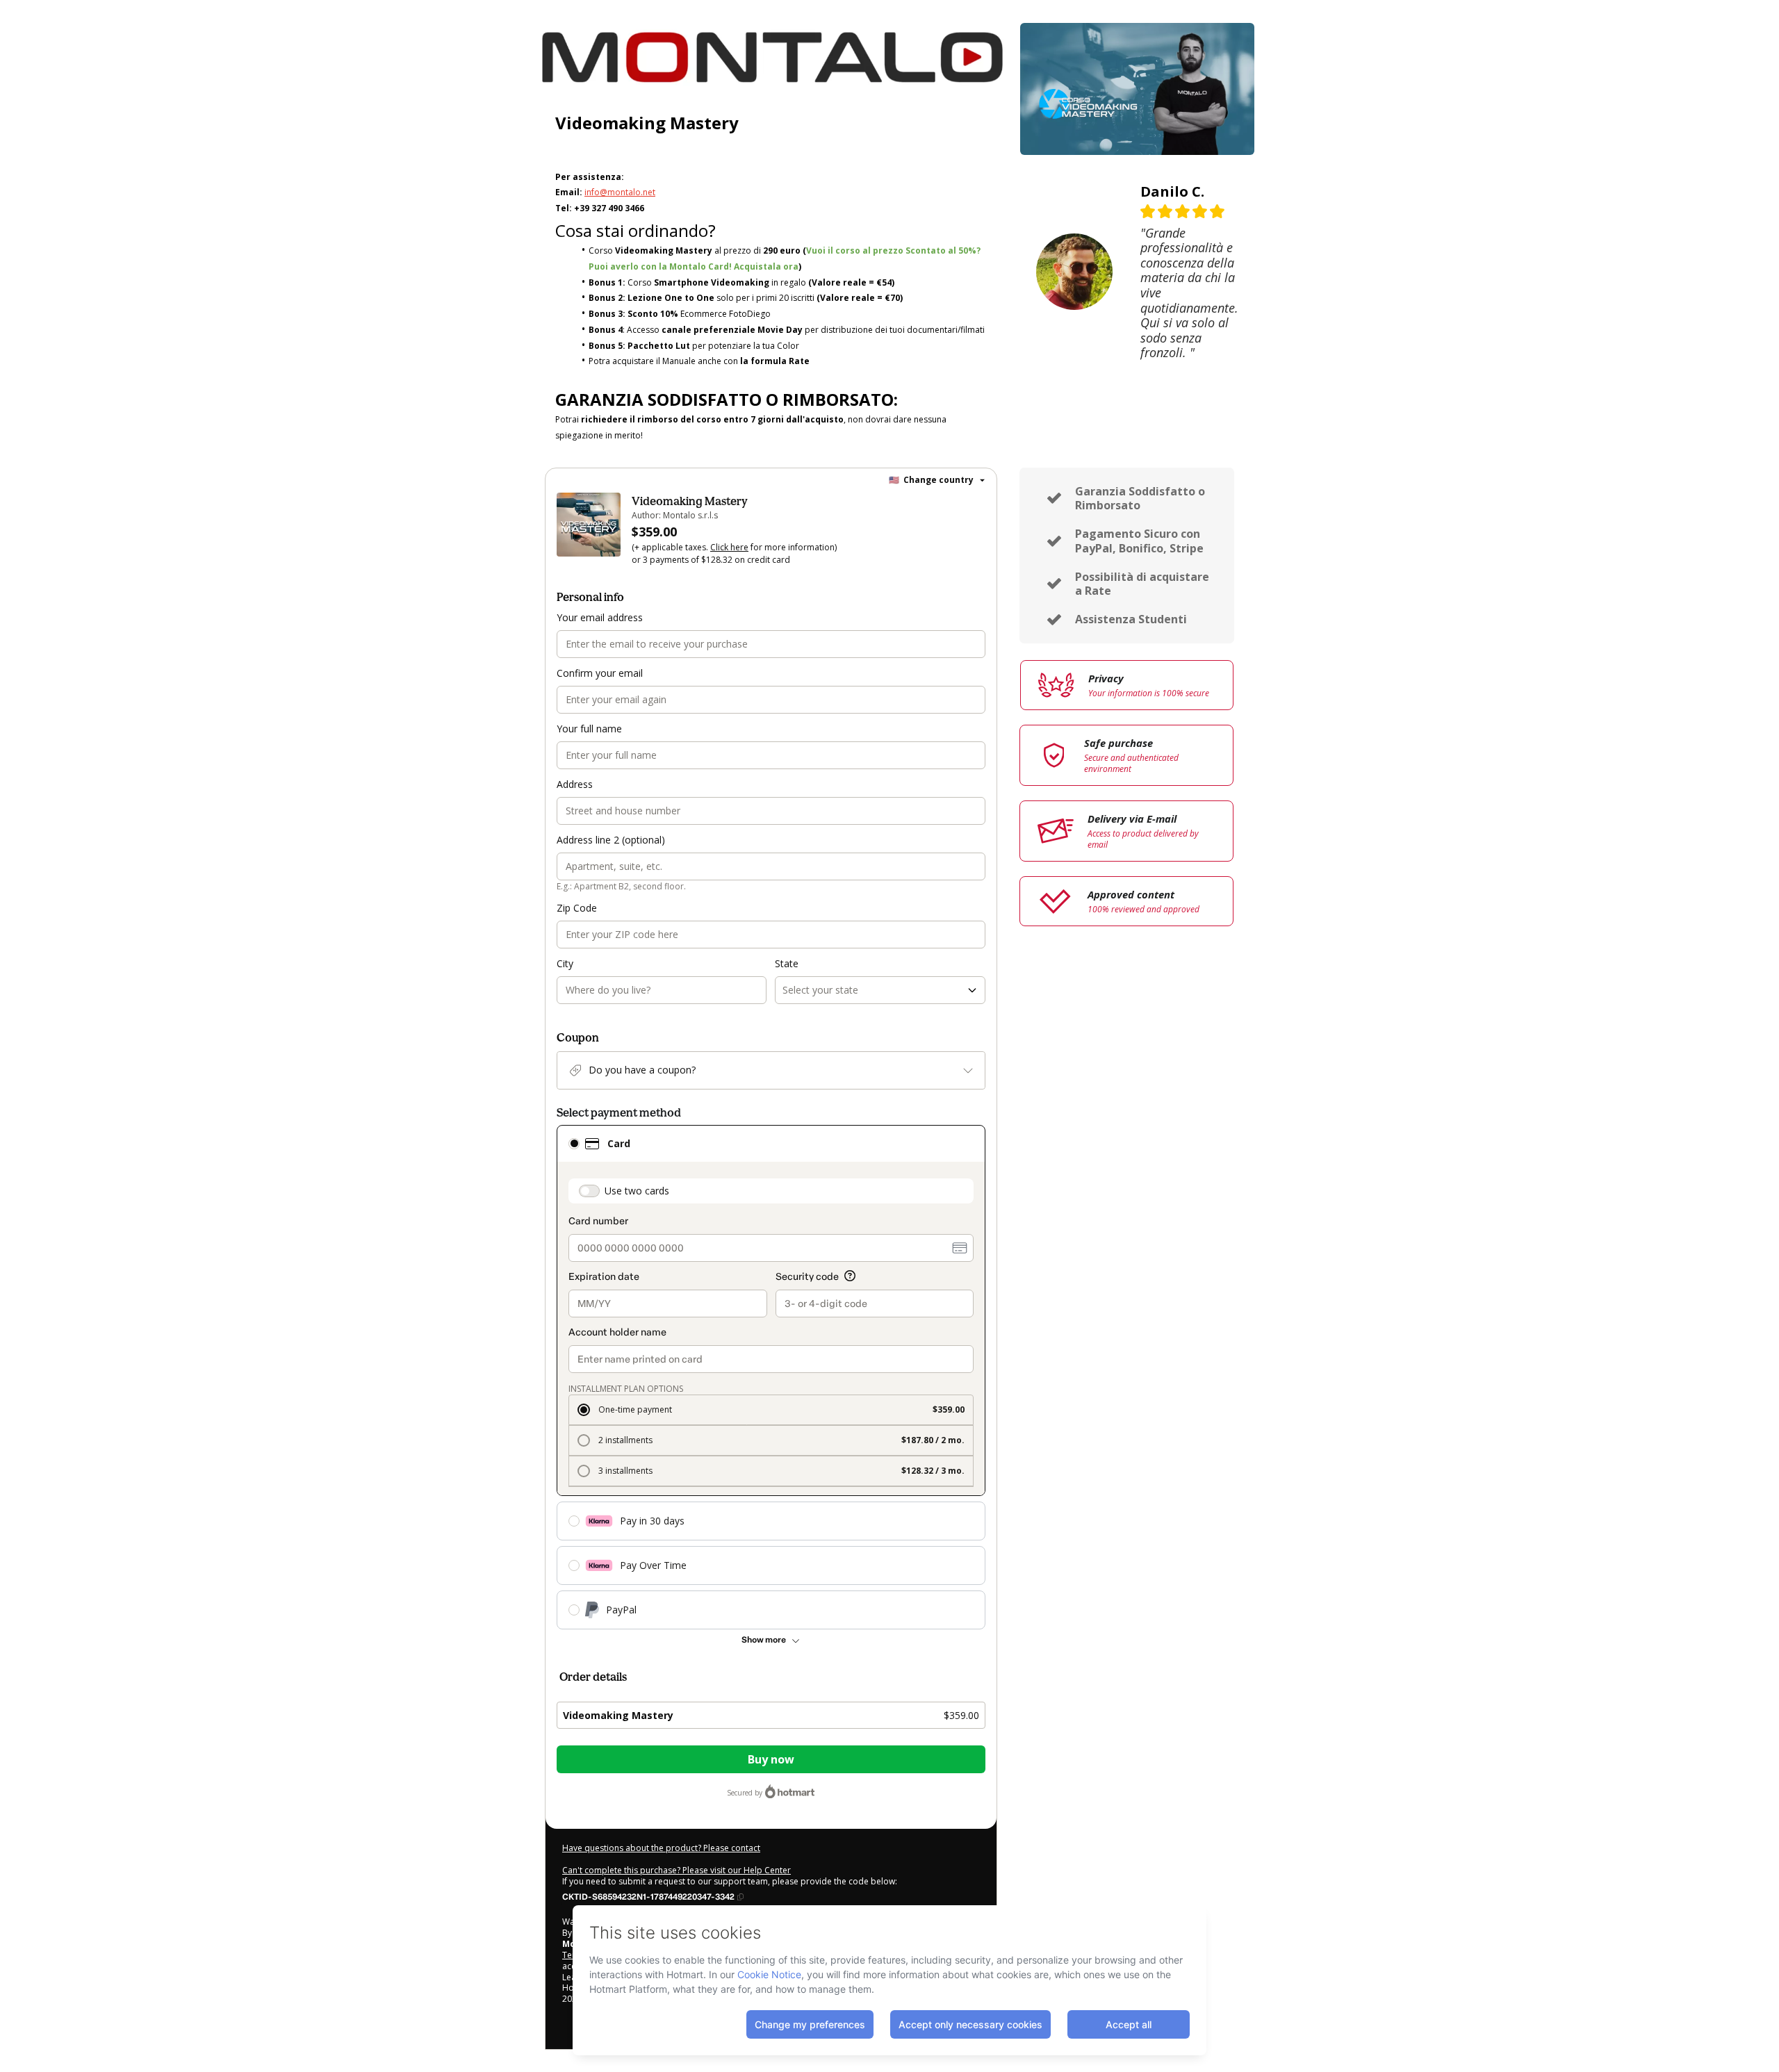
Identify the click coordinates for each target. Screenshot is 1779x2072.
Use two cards (637, 1191)
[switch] (589, 1191)
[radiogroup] (771, 1377)
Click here (729, 547)
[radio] (574, 1144)
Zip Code (577, 908)
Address (575, 784)
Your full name (589, 729)
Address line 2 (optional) (611, 840)
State (787, 963)
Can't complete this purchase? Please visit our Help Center (677, 1870)
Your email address (600, 617)
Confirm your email (600, 673)
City (565, 963)
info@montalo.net (620, 192)
